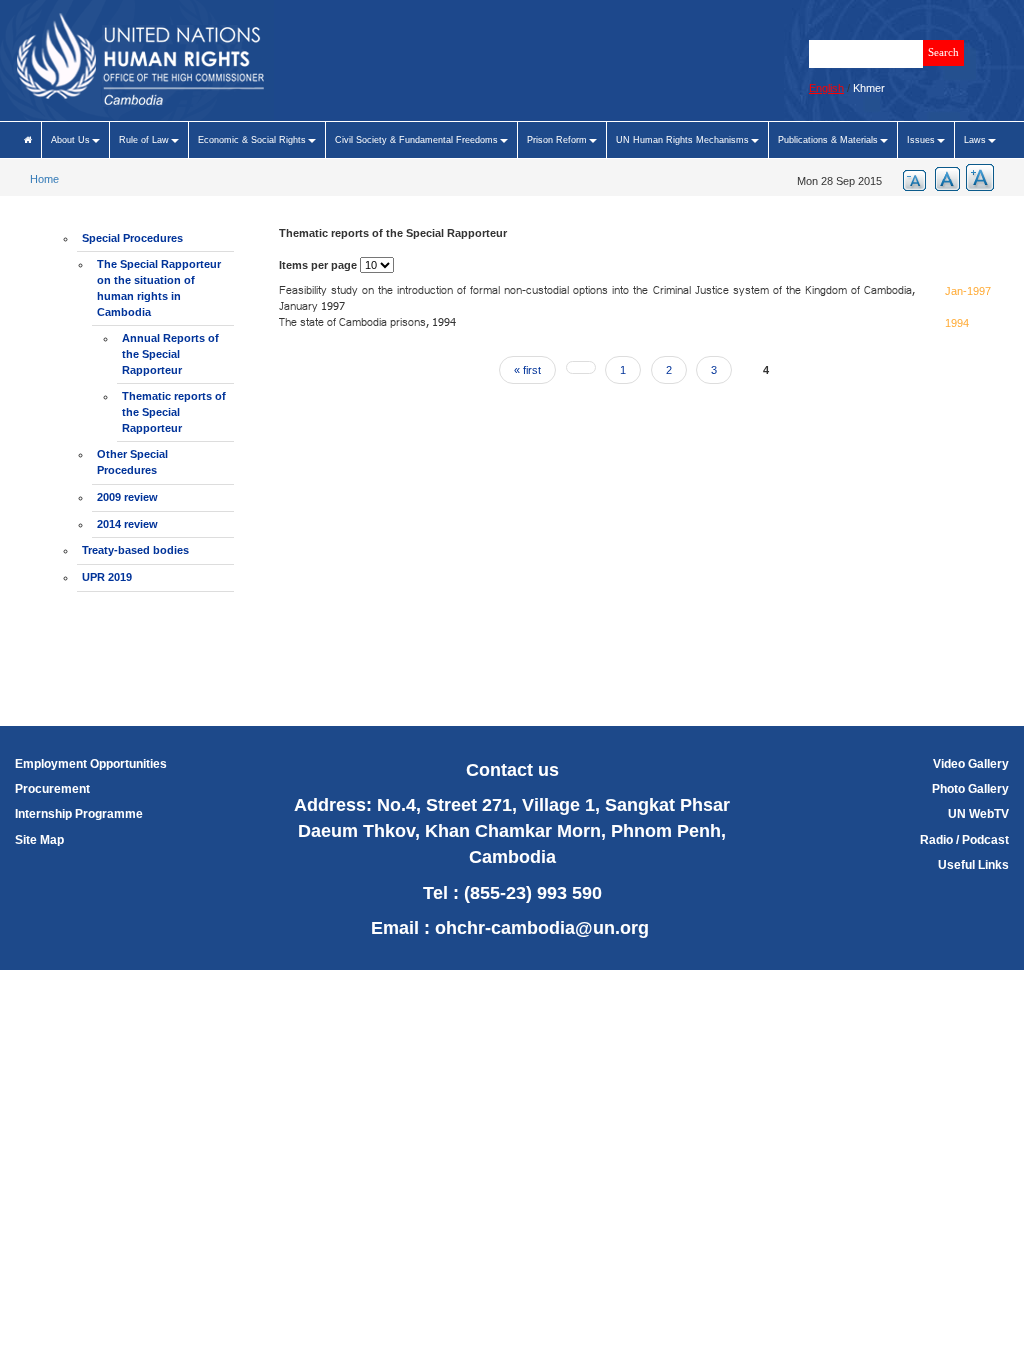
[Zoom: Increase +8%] (977, 177)
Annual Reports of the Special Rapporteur (170, 353)
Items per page (318, 265)
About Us (70, 140)
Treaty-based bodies (135, 550)
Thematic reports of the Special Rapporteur (174, 411)
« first (527, 370)
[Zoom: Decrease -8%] (909, 177)
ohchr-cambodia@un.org (542, 928)
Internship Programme (79, 814)
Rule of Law (144, 140)
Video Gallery (971, 764)
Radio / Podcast (964, 840)
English (826, 88)
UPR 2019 (107, 577)
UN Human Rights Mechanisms (682, 140)
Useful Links (973, 865)
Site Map (39, 840)
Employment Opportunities (91, 764)
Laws (975, 140)
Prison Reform (557, 140)
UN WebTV (978, 814)
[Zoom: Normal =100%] (943, 177)
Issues (921, 140)
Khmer (869, 88)
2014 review (127, 524)
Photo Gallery (970, 789)
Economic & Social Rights (252, 140)
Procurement (52, 789)
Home (44, 179)
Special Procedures (132, 238)
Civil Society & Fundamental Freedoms (416, 140)
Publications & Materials (828, 140)
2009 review (127, 497)
